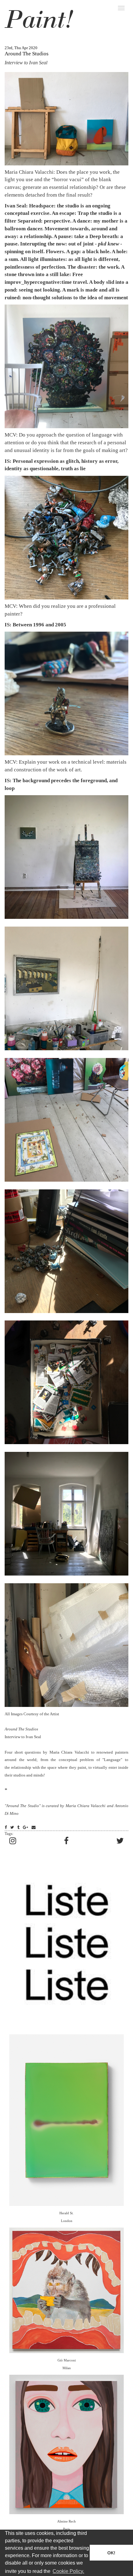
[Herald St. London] (66, 2120)
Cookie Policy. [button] (68, 2571)
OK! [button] (111, 2553)
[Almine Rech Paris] (66, 2444)
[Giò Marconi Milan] (66, 2290)
